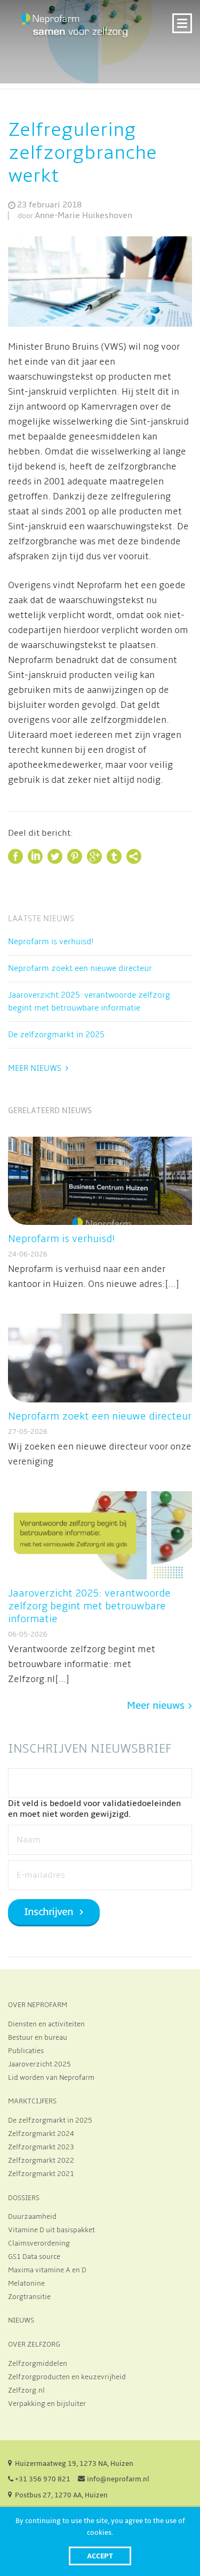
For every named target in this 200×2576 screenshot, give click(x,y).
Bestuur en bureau (38, 2038)
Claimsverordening (39, 2243)
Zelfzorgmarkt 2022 (41, 2161)
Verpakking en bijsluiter (47, 2404)
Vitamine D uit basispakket (51, 2230)
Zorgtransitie (29, 2297)
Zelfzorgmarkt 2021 (41, 2174)
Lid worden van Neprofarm (51, 2078)
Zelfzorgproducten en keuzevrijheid (67, 2377)
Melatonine (26, 2284)
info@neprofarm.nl (118, 2479)
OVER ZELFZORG (34, 2344)
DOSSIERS (24, 2198)
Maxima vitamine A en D (47, 2270)
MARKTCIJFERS (32, 2101)
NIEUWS (21, 2320)
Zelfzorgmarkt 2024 (41, 2134)
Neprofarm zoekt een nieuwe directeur (80, 968)
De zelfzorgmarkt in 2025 (56, 1035)
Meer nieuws (35, 1068)
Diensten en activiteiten (46, 2024)
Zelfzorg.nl (26, 2390)
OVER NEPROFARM (38, 2005)
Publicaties (26, 2051)
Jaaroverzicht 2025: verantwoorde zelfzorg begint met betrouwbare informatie (89, 1001)
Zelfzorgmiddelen (38, 2364)
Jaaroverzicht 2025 (39, 2064)
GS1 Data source (34, 2257)
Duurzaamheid (32, 2217)
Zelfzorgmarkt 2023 (41, 2147)
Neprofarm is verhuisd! (51, 942)
